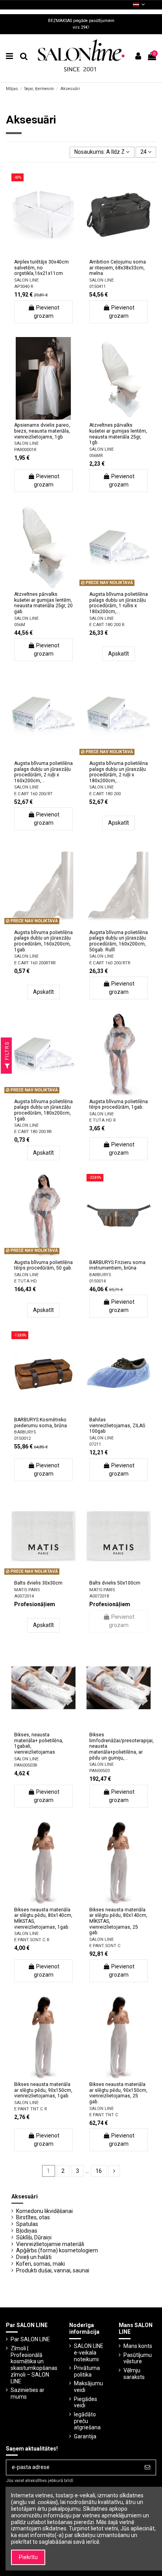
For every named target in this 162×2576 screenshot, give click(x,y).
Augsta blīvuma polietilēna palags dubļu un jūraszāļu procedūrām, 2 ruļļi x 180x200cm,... (119, 772)
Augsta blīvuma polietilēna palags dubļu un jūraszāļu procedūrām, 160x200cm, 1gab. (43, 941)
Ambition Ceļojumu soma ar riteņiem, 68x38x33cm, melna (118, 268)
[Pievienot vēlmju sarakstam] (32, 254)
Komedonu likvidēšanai (44, 2211)
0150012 (22, 1438)
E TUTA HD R (102, 1120)
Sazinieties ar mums (28, 2393)
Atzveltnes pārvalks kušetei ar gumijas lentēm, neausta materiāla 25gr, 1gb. (118, 434)
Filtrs (7, 1052)
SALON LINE (26, 280)
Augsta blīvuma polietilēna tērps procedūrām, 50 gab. (43, 1265)
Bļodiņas (27, 2231)
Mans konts (138, 2346)
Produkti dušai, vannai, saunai (53, 2270)
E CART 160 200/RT (33, 794)
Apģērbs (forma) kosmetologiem (57, 2250)
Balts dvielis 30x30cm (38, 1583)
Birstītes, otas (33, 2217)
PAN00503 (99, 1771)
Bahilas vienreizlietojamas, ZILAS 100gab (117, 1425)
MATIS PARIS (27, 1590)
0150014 (98, 1281)
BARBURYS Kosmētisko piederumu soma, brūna (40, 1423)
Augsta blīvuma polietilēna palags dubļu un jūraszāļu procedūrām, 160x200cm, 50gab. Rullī (119, 941)
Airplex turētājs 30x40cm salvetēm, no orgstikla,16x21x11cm (41, 268)
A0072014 (24, 1596)
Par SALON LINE (30, 2339)
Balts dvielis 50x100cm (115, 1583)
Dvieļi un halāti (34, 2257)
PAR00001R (25, 450)
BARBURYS (100, 1275)
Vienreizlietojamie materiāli (50, 2244)
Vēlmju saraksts (134, 2374)
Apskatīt (119, 654)
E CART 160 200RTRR (35, 963)
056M (20, 625)
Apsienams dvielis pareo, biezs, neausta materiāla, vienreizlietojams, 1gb (42, 431)
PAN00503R (26, 1765)
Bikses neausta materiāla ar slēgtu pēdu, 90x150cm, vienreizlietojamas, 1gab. (43, 2090)
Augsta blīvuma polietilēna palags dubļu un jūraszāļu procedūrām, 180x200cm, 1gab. (43, 1110)
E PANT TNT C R (30, 2109)
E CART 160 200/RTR (110, 963)
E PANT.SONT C (105, 1946)
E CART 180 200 (105, 794)
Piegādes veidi (86, 2402)
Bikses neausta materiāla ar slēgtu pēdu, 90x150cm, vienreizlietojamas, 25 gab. (118, 2093)
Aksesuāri (25, 2196)
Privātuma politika (87, 2371)
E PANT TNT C (104, 2115)
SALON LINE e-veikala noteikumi (89, 2353)
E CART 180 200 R (107, 625)
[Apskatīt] (55, 254)
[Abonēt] (147, 2467)
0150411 (98, 287)
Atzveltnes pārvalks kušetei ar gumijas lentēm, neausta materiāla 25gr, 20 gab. (43, 603)
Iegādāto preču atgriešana (87, 2421)
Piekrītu (28, 2557)
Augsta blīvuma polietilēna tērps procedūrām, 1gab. (119, 1105)
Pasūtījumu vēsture (138, 2358)
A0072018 (99, 1596)
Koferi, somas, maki (40, 2264)
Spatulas (27, 2224)
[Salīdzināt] (43, 254)
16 (99, 2171)
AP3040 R (24, 287)
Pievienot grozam (47, 312)
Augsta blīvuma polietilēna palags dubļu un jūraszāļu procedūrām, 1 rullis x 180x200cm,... (119, 603)
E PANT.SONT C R (32, 1940)
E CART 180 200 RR (33, 1132)
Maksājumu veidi (88, 2387)
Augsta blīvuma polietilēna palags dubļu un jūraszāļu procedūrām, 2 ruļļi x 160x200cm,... (43, 772)
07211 (95, 1444)
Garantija (85, 2436)
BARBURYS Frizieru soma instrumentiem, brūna (117, 1265)
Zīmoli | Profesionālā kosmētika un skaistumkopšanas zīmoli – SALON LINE (34, 2365)
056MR (96, 456)
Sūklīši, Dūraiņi (34, 2237)
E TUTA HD (26, 1281)
